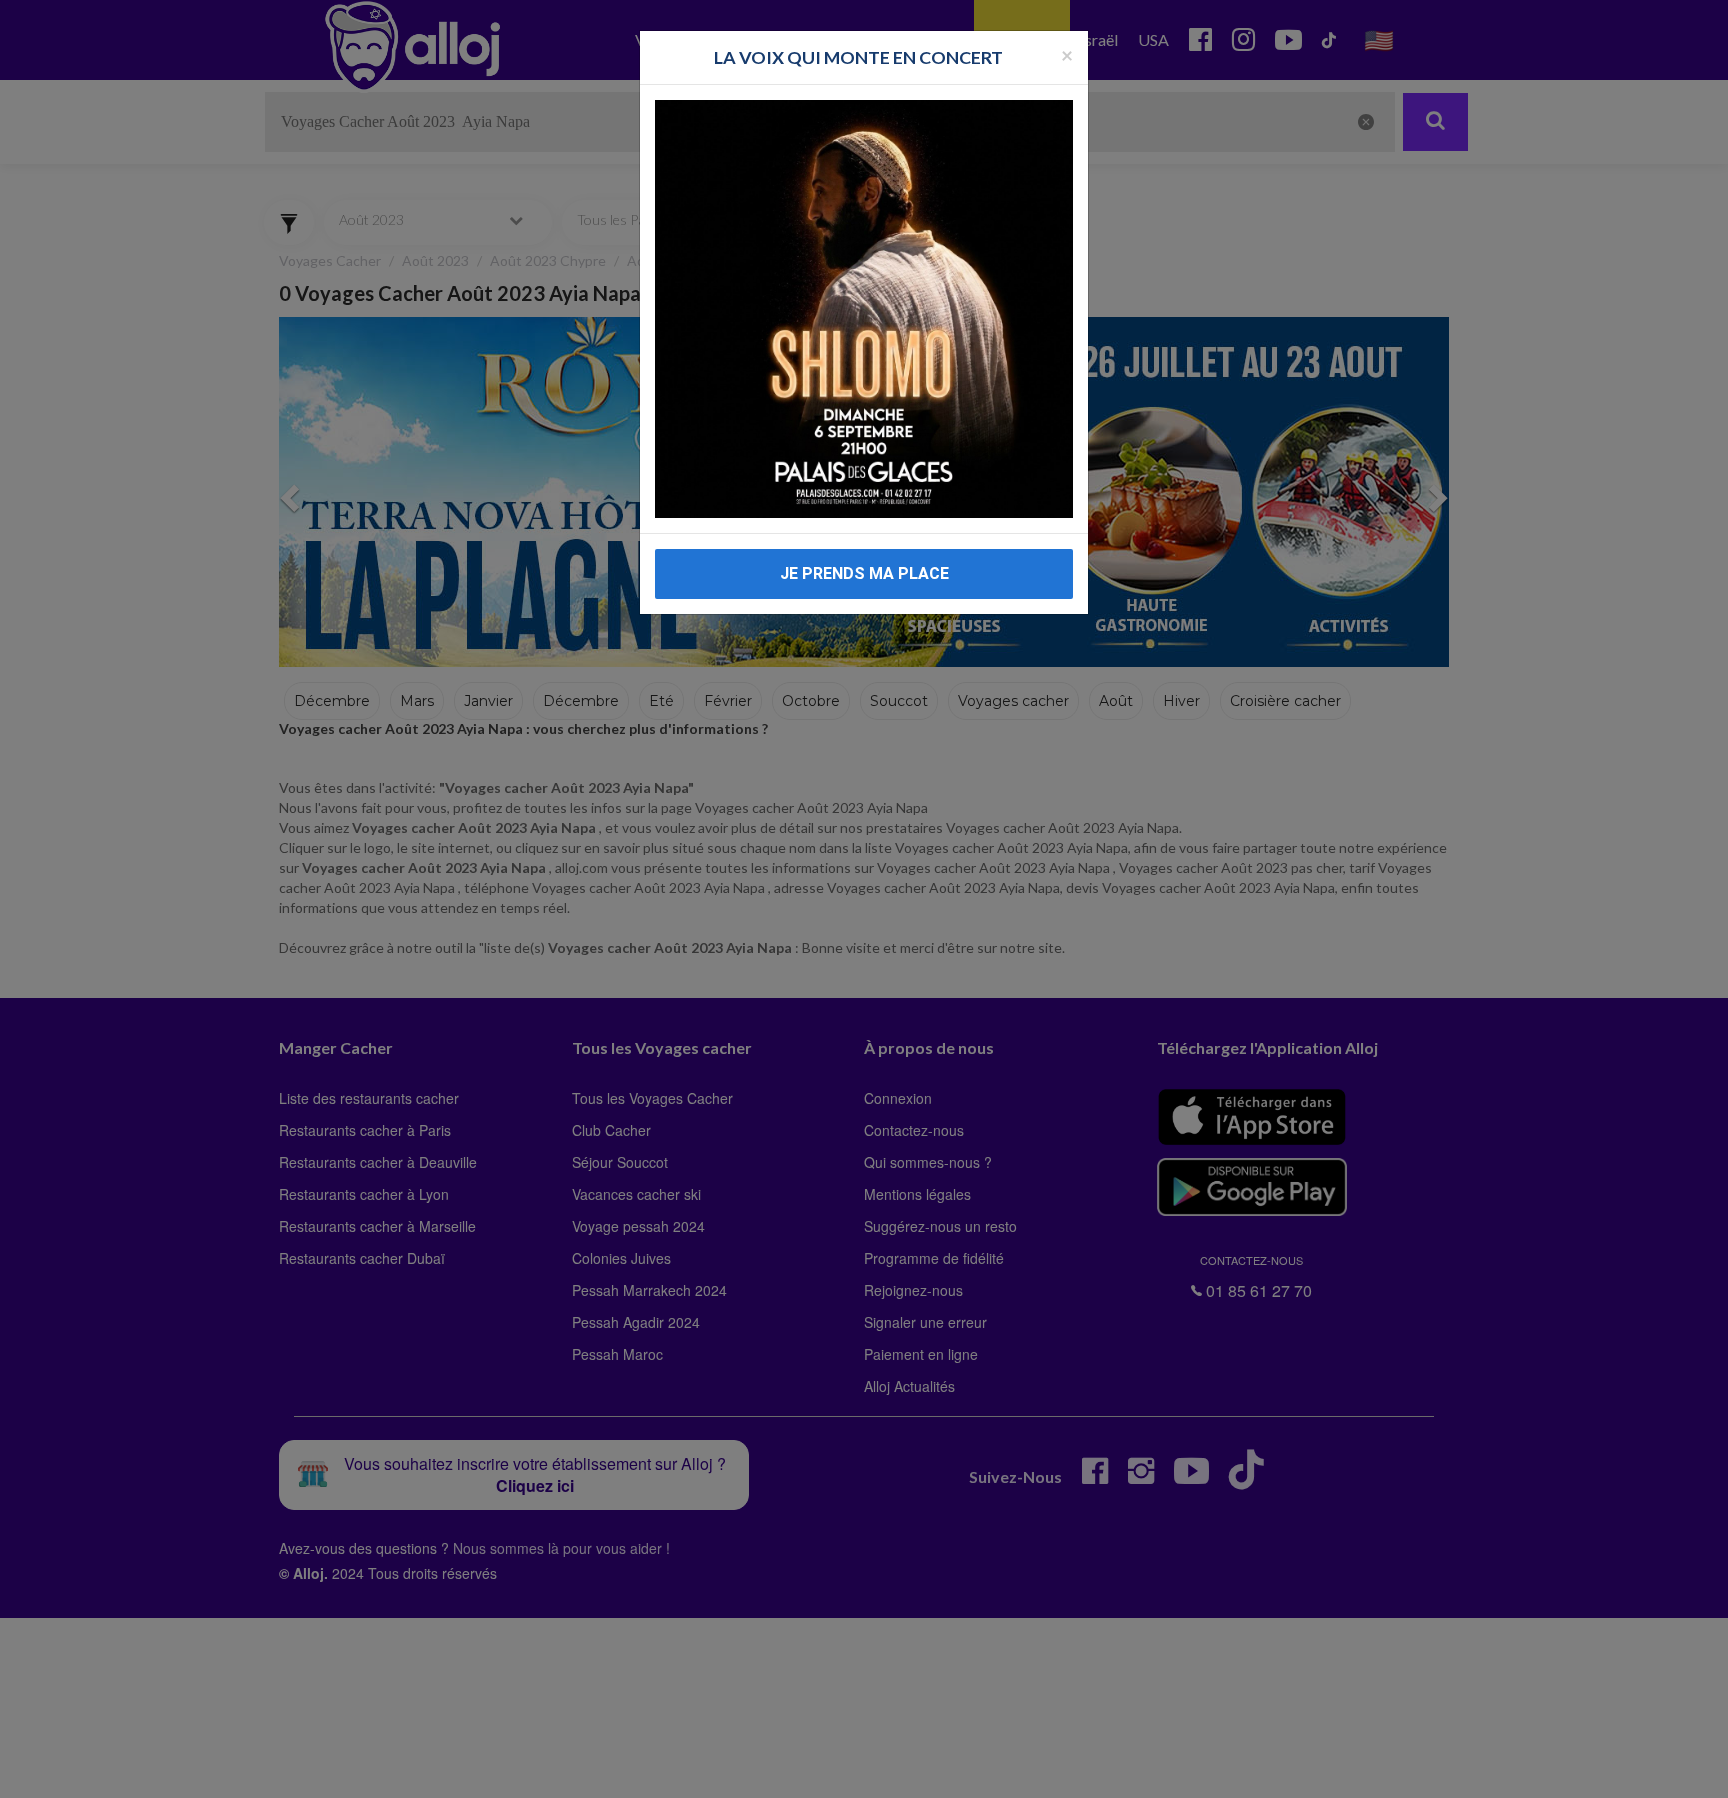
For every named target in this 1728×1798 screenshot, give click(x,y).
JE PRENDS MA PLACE (864, 573)
